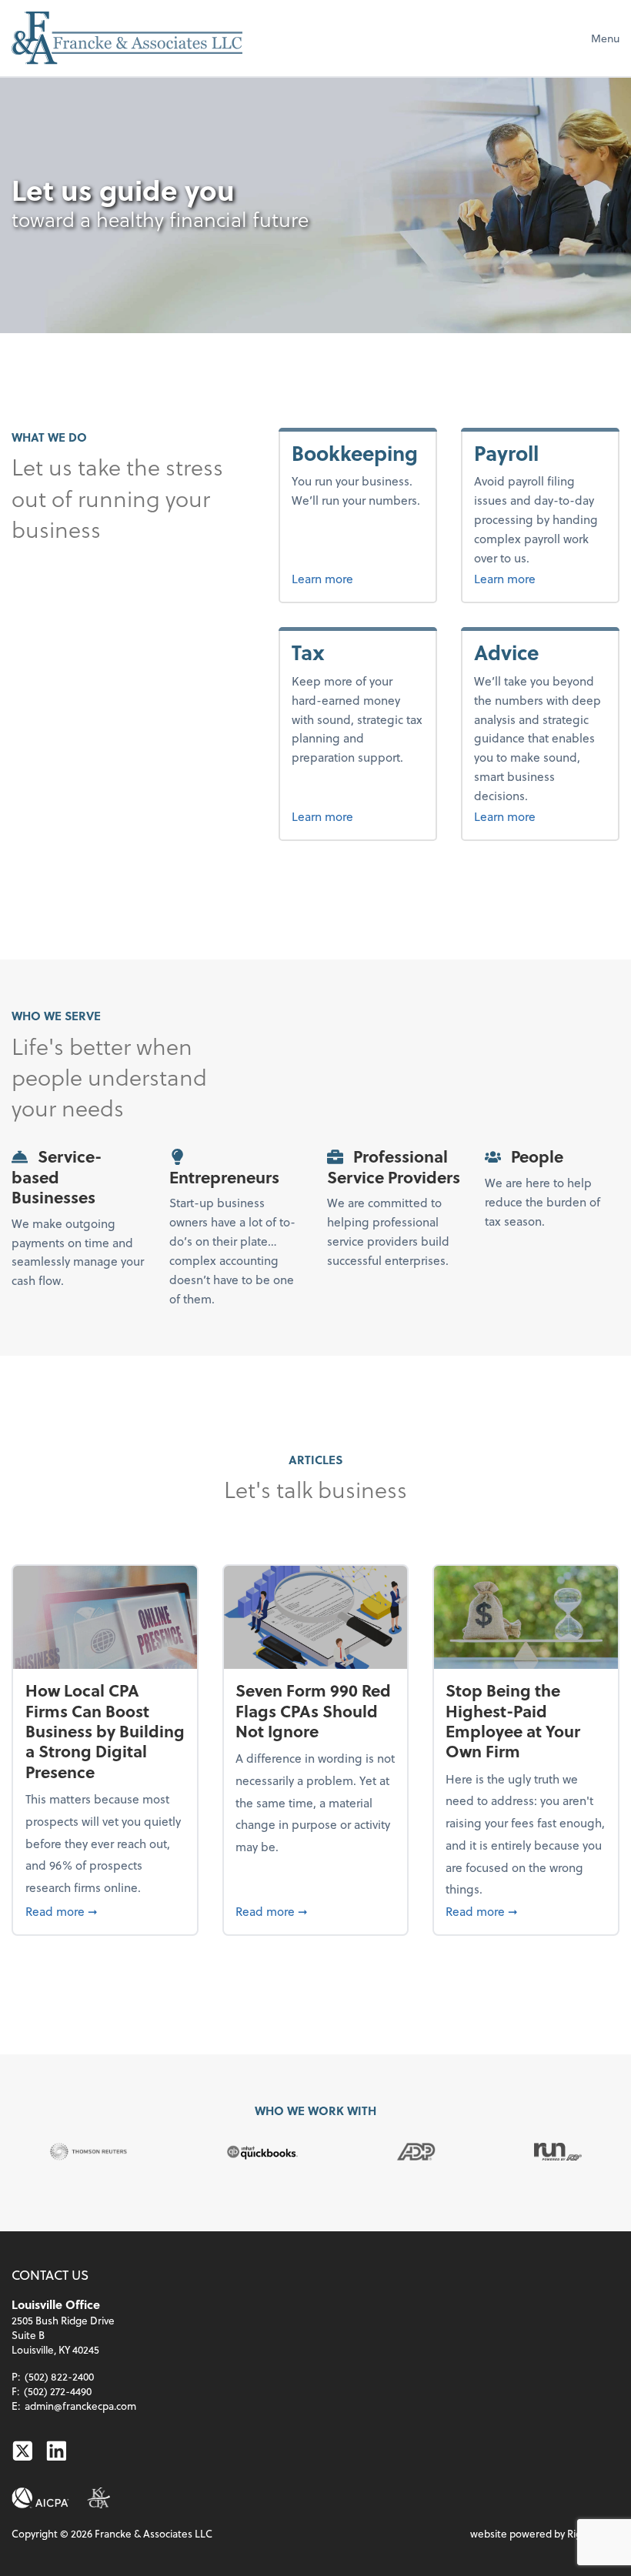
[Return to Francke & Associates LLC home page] (127, 38)
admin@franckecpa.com (80, 2406)
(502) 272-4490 (58, 2391)
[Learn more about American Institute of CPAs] (40, 2498)
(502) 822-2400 (59, 2376)
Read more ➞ (105, 1910)
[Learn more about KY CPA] (98, 2498)
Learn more (357, 578)
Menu (605, 38)
